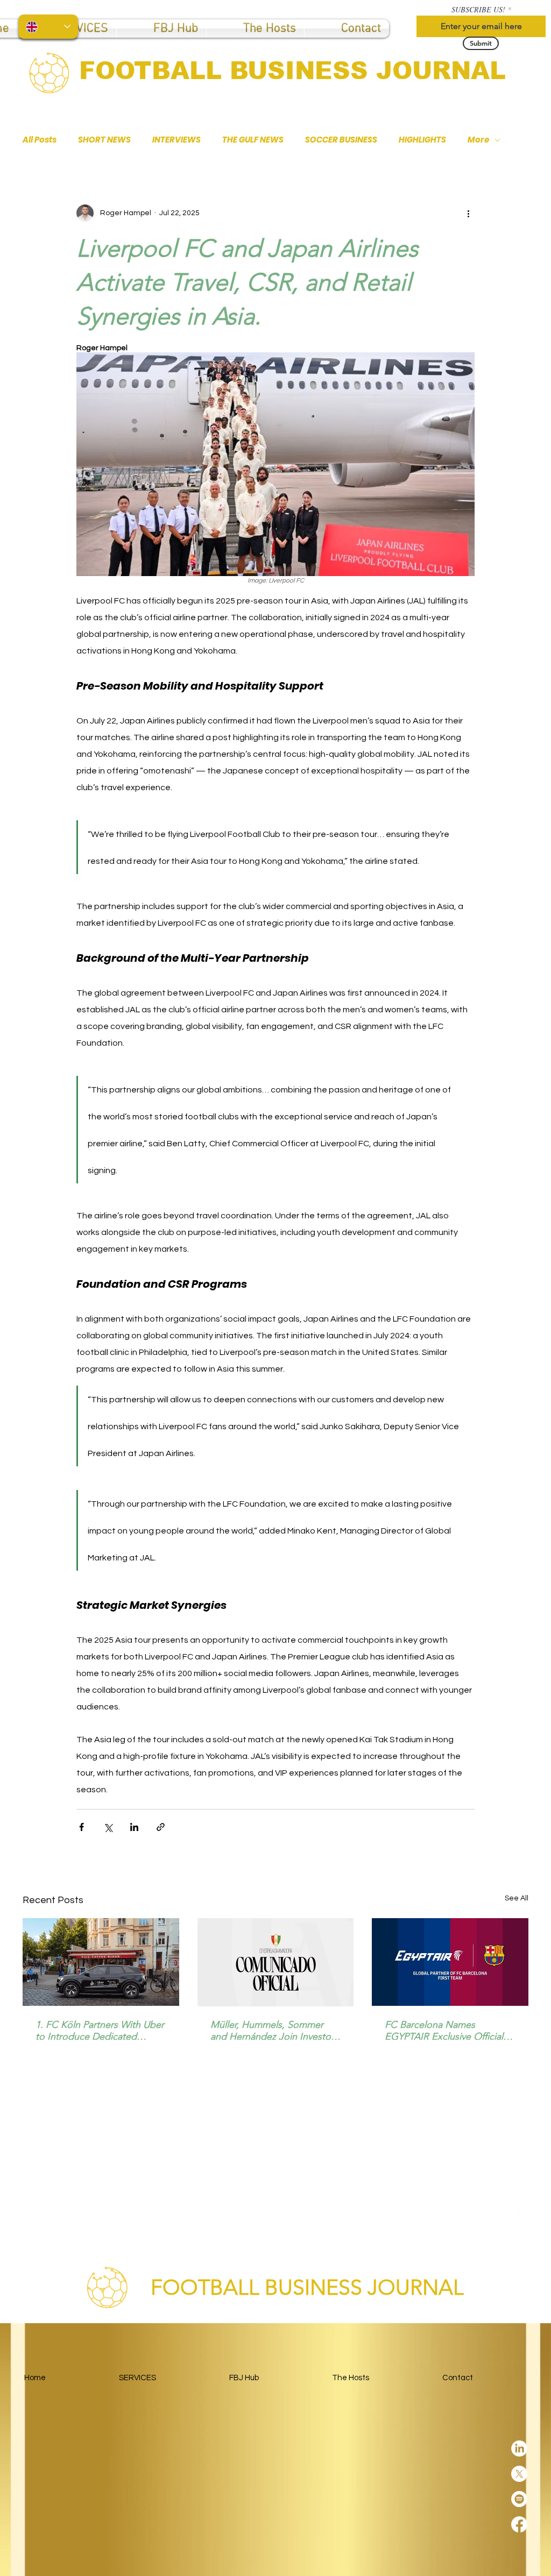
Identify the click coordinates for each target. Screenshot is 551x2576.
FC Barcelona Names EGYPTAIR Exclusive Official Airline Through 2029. (444, 2031)
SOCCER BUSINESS (341, 140)
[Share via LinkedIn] (134, 1827)
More (478, 140)
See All (517, 1898)
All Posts (40, 140)
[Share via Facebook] (82, 1827)
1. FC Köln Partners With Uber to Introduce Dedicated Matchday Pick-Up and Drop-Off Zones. (100, 2031)
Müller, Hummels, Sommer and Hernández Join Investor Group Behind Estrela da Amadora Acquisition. (272, 2031)
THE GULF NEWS (253, 140)
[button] (161, 29)
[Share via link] (161, 1827)
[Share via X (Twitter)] (108, 1827)
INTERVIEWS (176, 140)
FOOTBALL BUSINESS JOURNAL (292, 70)
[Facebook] (528, 1288)
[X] (528, 1238)
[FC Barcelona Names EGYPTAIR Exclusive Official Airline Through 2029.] (450, 1962)
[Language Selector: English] (48, 27)
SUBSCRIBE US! (478, 10)
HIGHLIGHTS (422, 140)
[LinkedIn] (528, 1212)
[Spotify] (528, 1263)
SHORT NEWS (104, 140)
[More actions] (468, 213)
